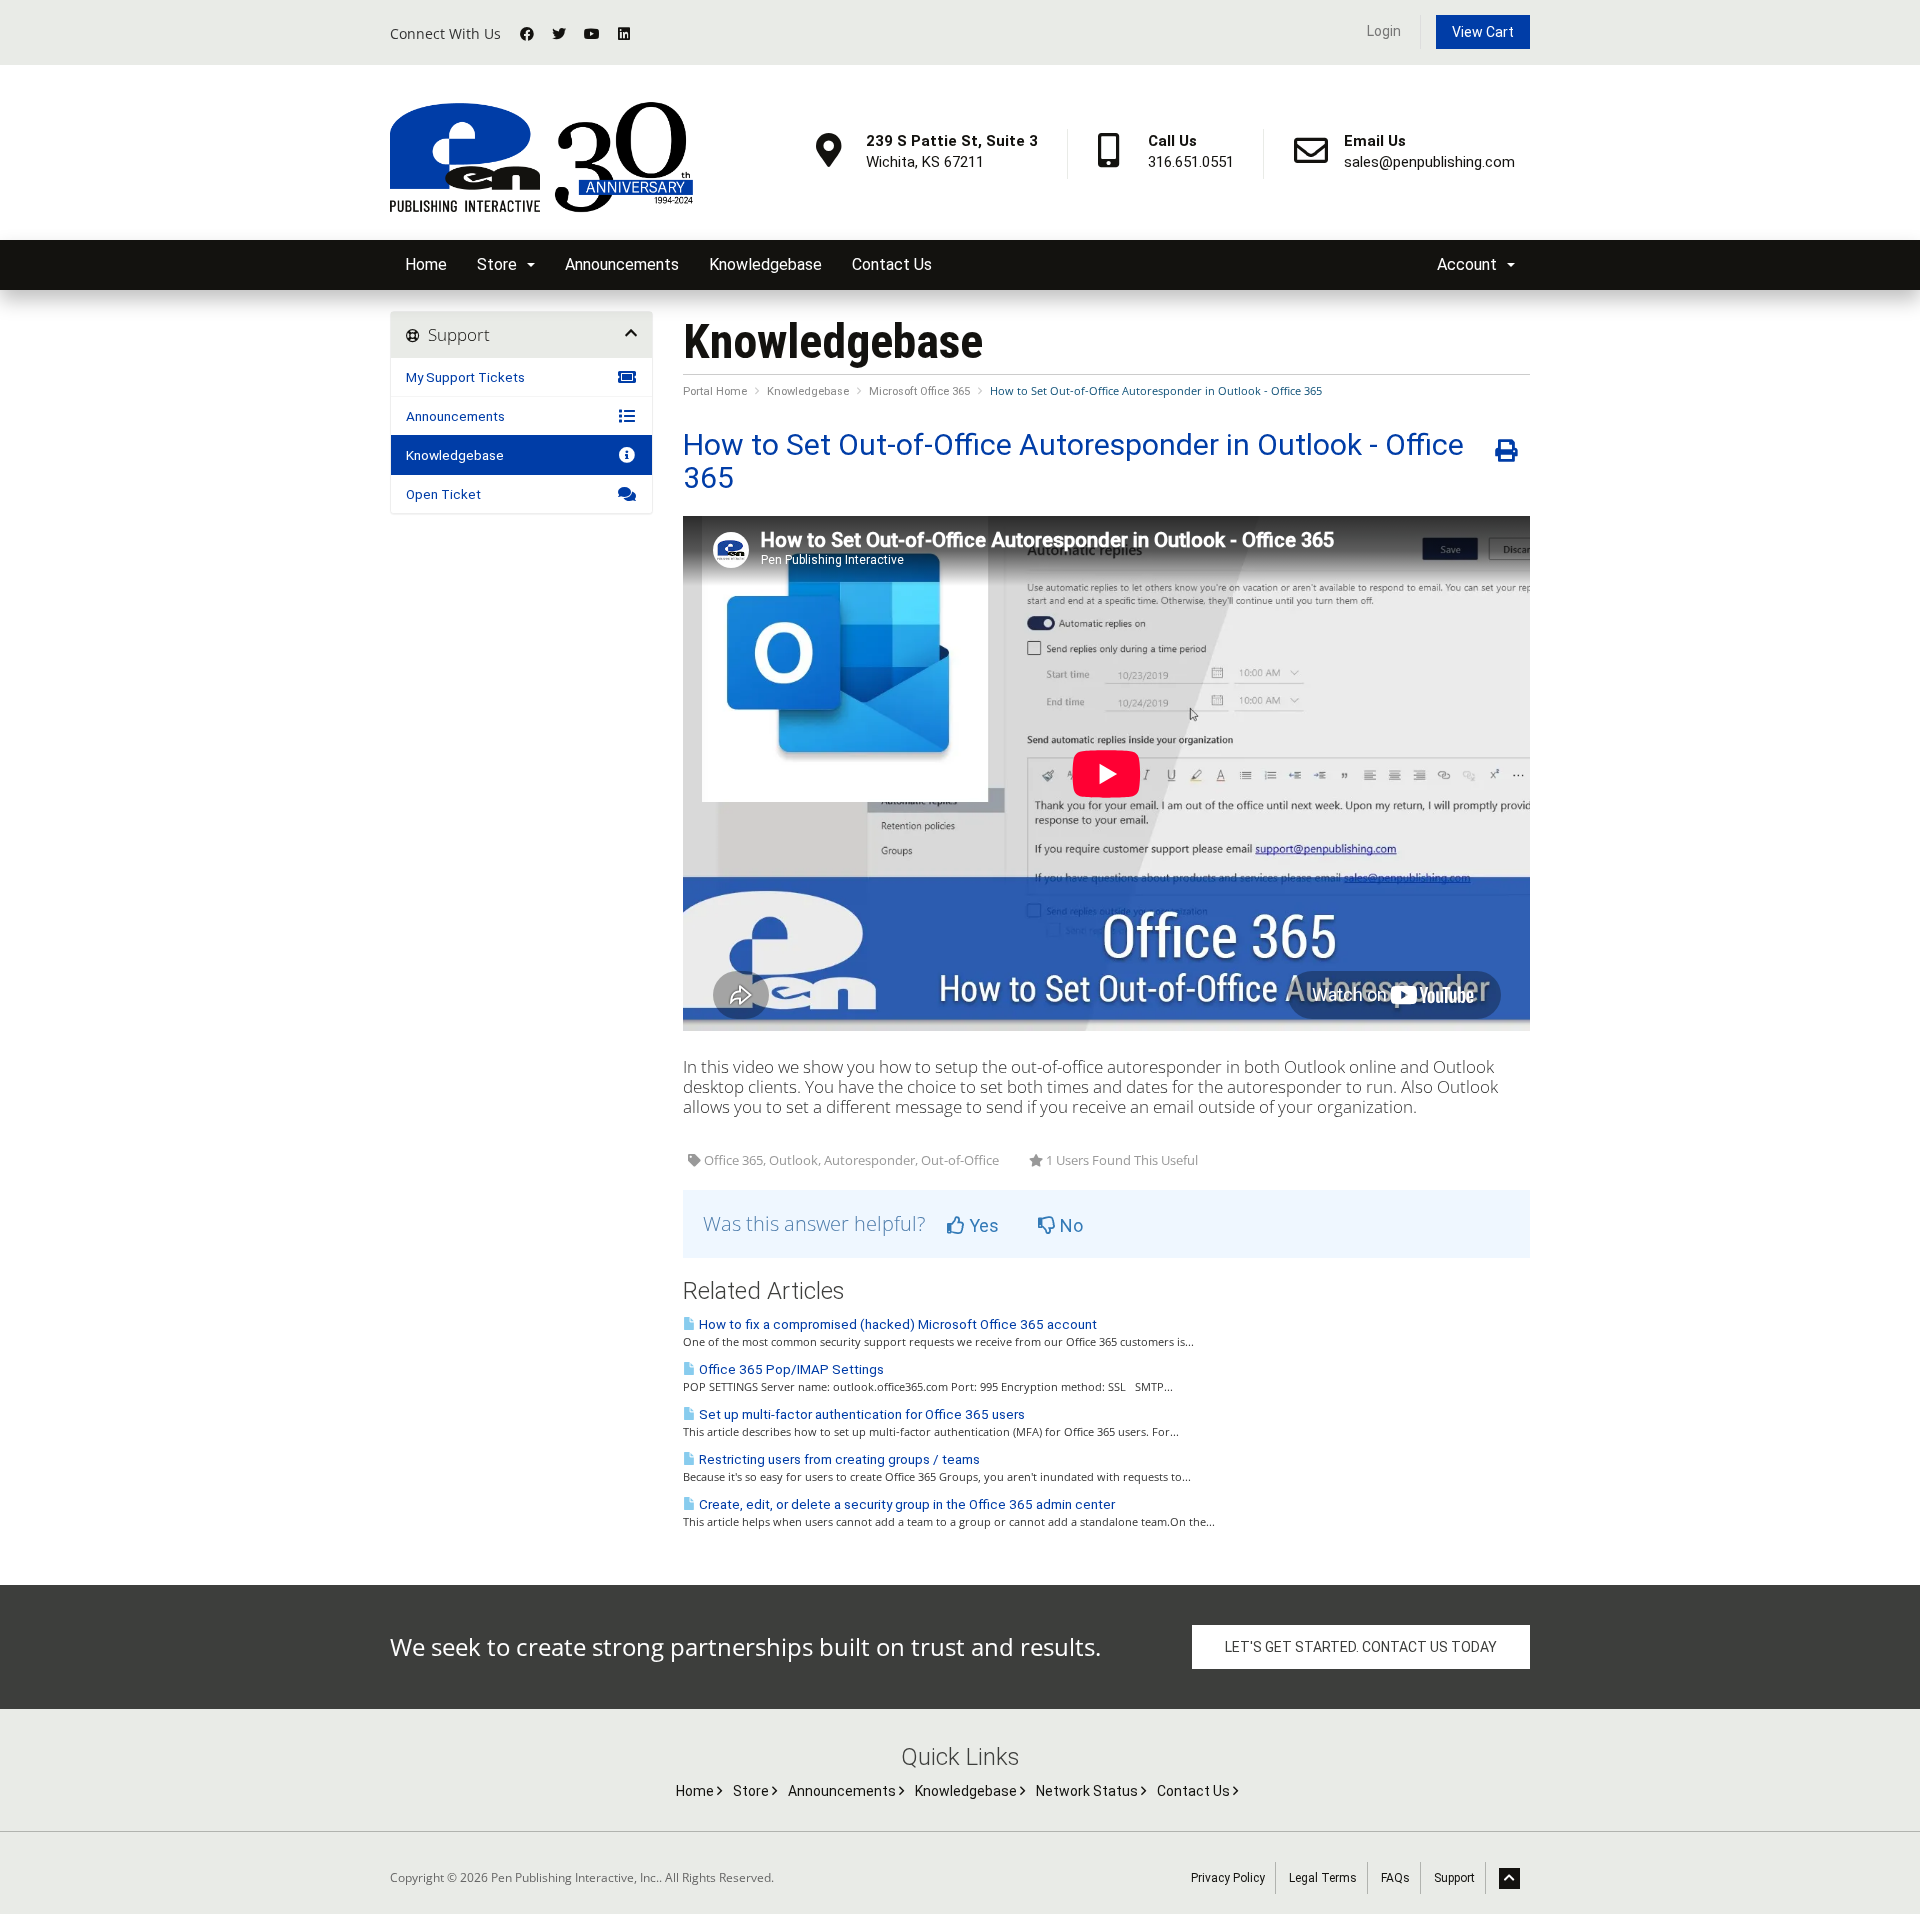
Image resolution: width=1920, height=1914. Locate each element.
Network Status (1088, 1791)
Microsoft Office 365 (919, 391)
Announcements (622, 264)
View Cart (1483, 32)
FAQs (1395, 1878)
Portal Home (715, 391)
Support (1454, 1878)
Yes (982, 1225)
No (1069, 1225)
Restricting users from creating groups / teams (838, 1459)
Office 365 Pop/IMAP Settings (790, 1369)
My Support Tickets (465, 377)
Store (501, 264)
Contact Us (892, 264)
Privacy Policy (1228, 1878)
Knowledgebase (765, 264)
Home (426, 264)
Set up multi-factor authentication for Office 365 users (860, 1414)
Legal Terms (1323, 1878)
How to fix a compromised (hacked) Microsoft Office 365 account (896, 1324)
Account (1471, 264)
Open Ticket (443, 494)
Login (1384, 31)
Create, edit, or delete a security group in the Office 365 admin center (905, 1504)
